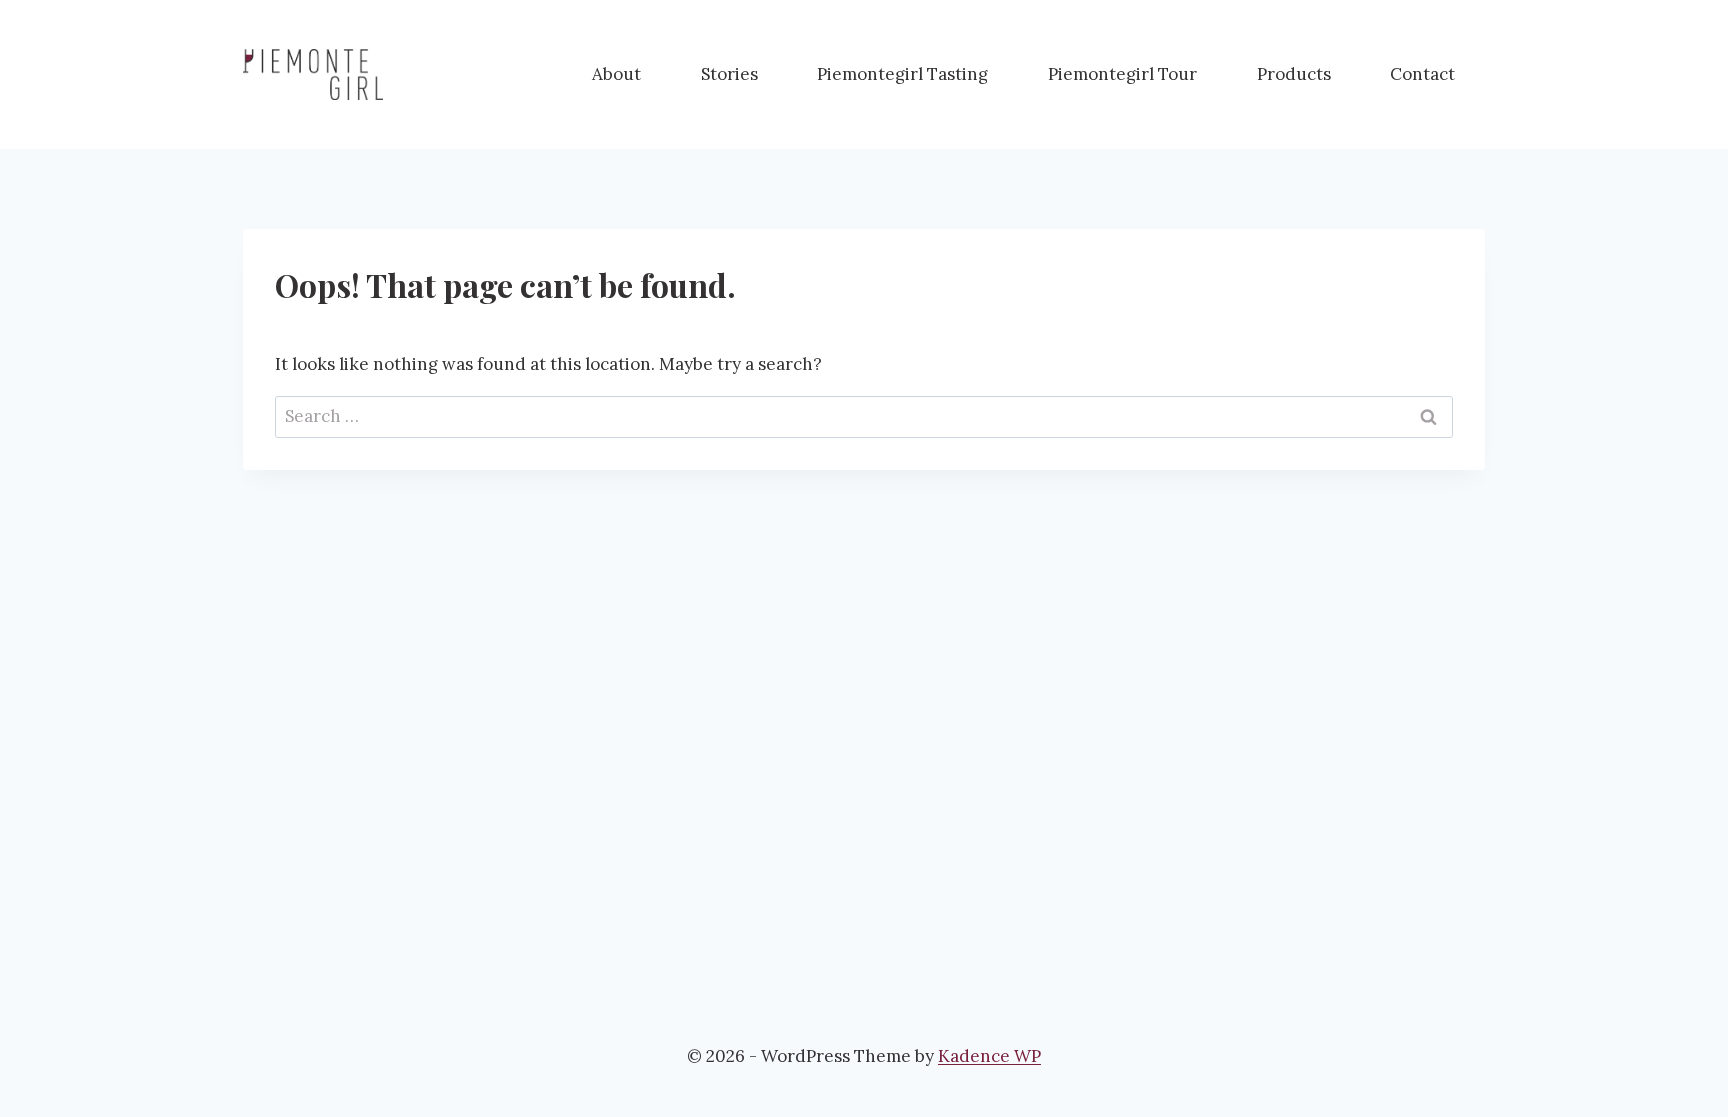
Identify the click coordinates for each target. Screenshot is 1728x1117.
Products (1294, 74)
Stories (729, 74)
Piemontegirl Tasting (902, 74)
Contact (1422, 74)
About (616, 74)
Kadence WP (989, 1056)
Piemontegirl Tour (1122, 74)
